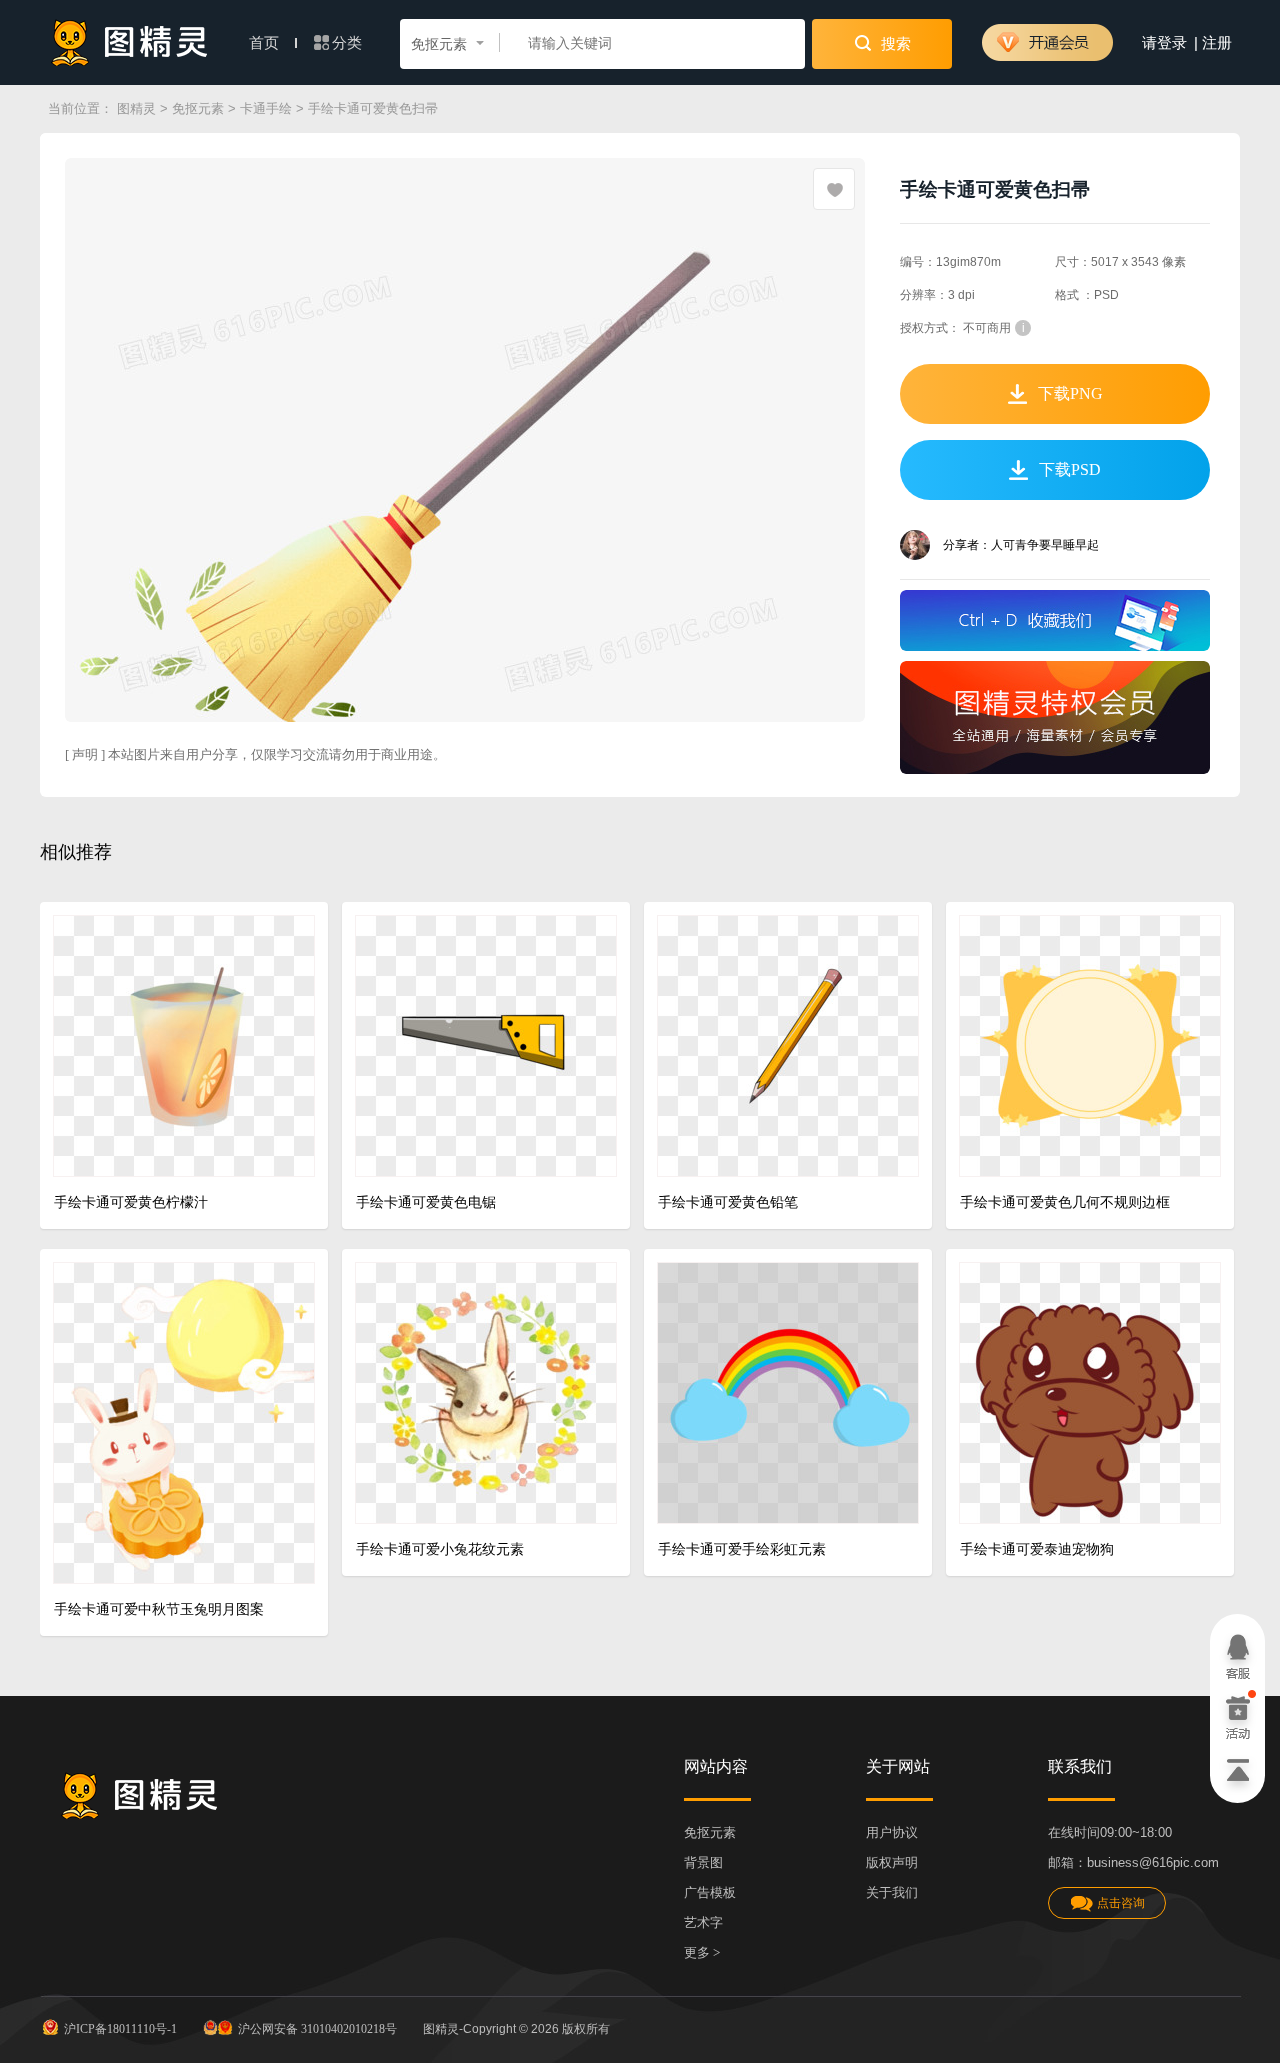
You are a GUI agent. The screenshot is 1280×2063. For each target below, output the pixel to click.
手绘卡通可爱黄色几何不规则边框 (1065, 1202)
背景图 (703, 1862)
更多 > (702, 1952)
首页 (266, 43)
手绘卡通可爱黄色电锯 (426, 1202)
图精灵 (136, 108)
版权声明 (892, 1862)
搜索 (894, 44)
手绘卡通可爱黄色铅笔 (728, 1202)
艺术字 (703, 1922)
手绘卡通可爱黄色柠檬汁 (131, 1202)
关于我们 (892, 1892)
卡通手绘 (266, 108)
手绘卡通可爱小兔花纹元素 (440, 1549)
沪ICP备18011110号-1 (120, 2029)
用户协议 (892, 1832)
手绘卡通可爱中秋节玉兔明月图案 (159, 1609)
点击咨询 (1121, 1903)
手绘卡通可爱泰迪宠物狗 (1037, 1549)
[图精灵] (130, 42)
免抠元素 (198, 108)
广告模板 (710, 1892)
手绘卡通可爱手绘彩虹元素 (742, 1549)
